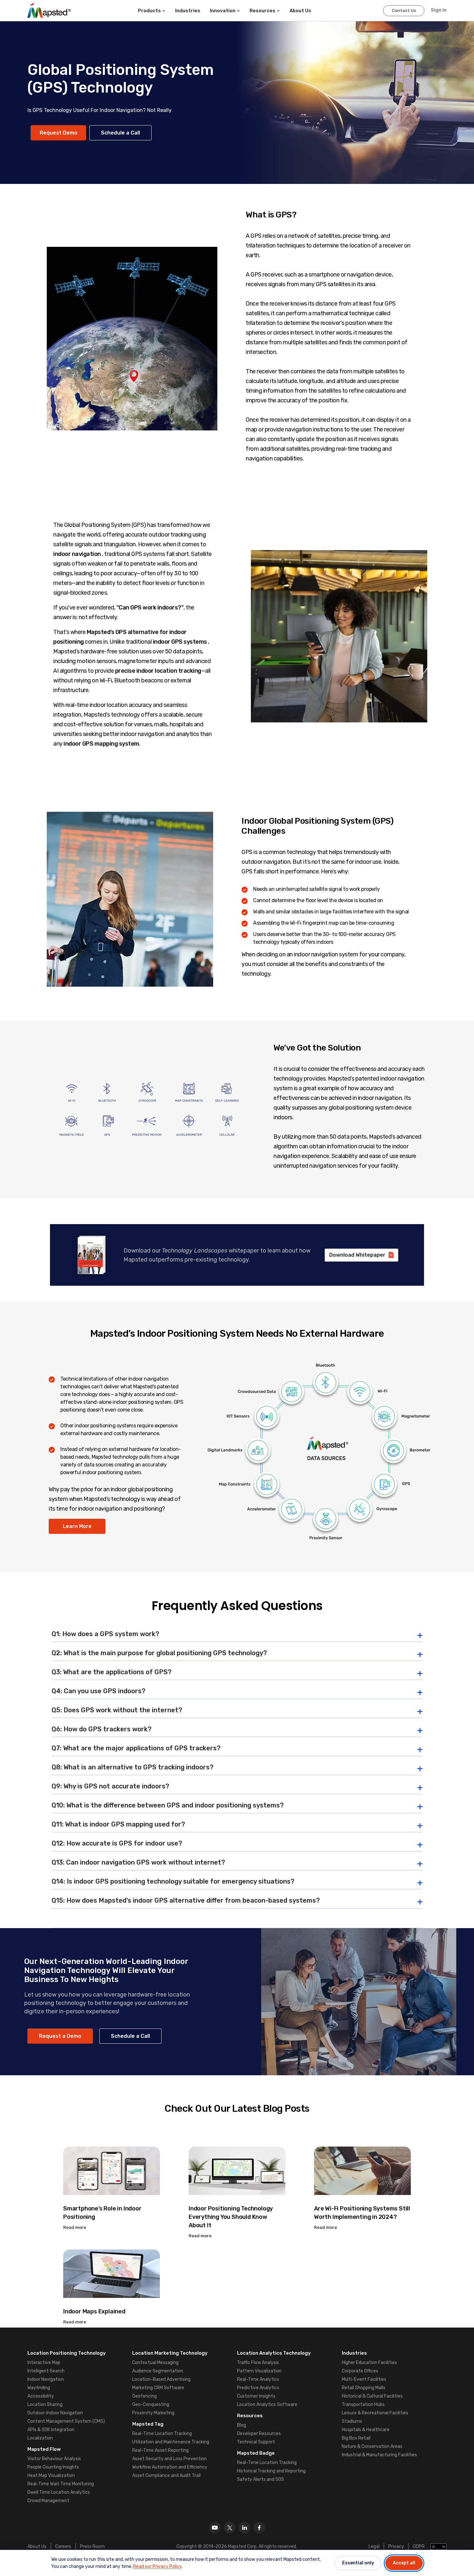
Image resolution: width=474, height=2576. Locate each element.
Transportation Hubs (363, 2405)
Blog (242, 2425)
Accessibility (41, 2396)
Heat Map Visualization (51, 2475)
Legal (374, 2546)
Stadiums (352, 2421)
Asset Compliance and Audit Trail (166, 2475)
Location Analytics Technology (274, 2353)
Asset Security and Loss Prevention (169, 2459)
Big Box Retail (356, 2438)
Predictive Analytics (258, 2388)
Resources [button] (262, 11)
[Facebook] (259, 2528)
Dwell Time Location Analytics (59, 2492)
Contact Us (404, 10)
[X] (230, 2528)
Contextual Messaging (155, 2363)
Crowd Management (48, 2501)
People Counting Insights (53, 2467)
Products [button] (149, 11)
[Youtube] (215, 2528)
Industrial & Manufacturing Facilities (379, 2455)
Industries (188, 11)
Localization (40, 2438)
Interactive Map (44, 2363)
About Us (37, 2546)
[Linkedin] (244, 2528)
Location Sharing (45, 2405)
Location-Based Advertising (161, 2379)
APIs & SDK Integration (51, 2430)
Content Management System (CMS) (66, 2421)
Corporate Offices (360, 2371)
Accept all (404, 2563)
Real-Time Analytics (258, 2379)
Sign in (439, 10)
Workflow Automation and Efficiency (170, 2467)
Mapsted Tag (148, 2424)
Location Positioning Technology (67, 2353)
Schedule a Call (120, 133)
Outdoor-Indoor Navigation (55, 2413)
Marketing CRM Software (158, 2388)
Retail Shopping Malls (364, 2388)
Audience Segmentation (158, 2371)
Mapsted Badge (256, 2453)
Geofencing (144, 2396)
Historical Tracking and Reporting (271, 2471)
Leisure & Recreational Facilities (375, 2413)
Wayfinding (39, 2388)
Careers (63, 2546)
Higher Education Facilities (369, 2363)
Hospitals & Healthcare (366, 2430)
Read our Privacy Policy (157, 2566)
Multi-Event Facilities (364, 2379)
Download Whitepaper (357, 1255)
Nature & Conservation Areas (372, 2446)
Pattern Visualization (259, 2371)
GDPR (419, 2546)
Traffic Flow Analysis (258, 2363)
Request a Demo (60, 2036)
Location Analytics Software (267, 2405)
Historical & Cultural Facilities (372, 2396)
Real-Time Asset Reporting (160, 2450)
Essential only (358, 2563)
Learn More (77, 1526)
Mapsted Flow (44, 2449)
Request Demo (59, 133)
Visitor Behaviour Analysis (54, 2459)
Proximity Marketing (153, 2413)
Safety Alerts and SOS (261, 2479)
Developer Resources (259, 2434)
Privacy (396, 2546)
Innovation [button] (223, 11)
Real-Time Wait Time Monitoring (61, 2484)
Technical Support (256, 2442)
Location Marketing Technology (170, 2353)
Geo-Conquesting (151, 2405)
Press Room (92, 2546)
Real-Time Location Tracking (162, 2434)
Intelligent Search (46, 2371)
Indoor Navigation (46, 2379)
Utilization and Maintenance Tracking (171, 2442)
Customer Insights (256, 2396)
